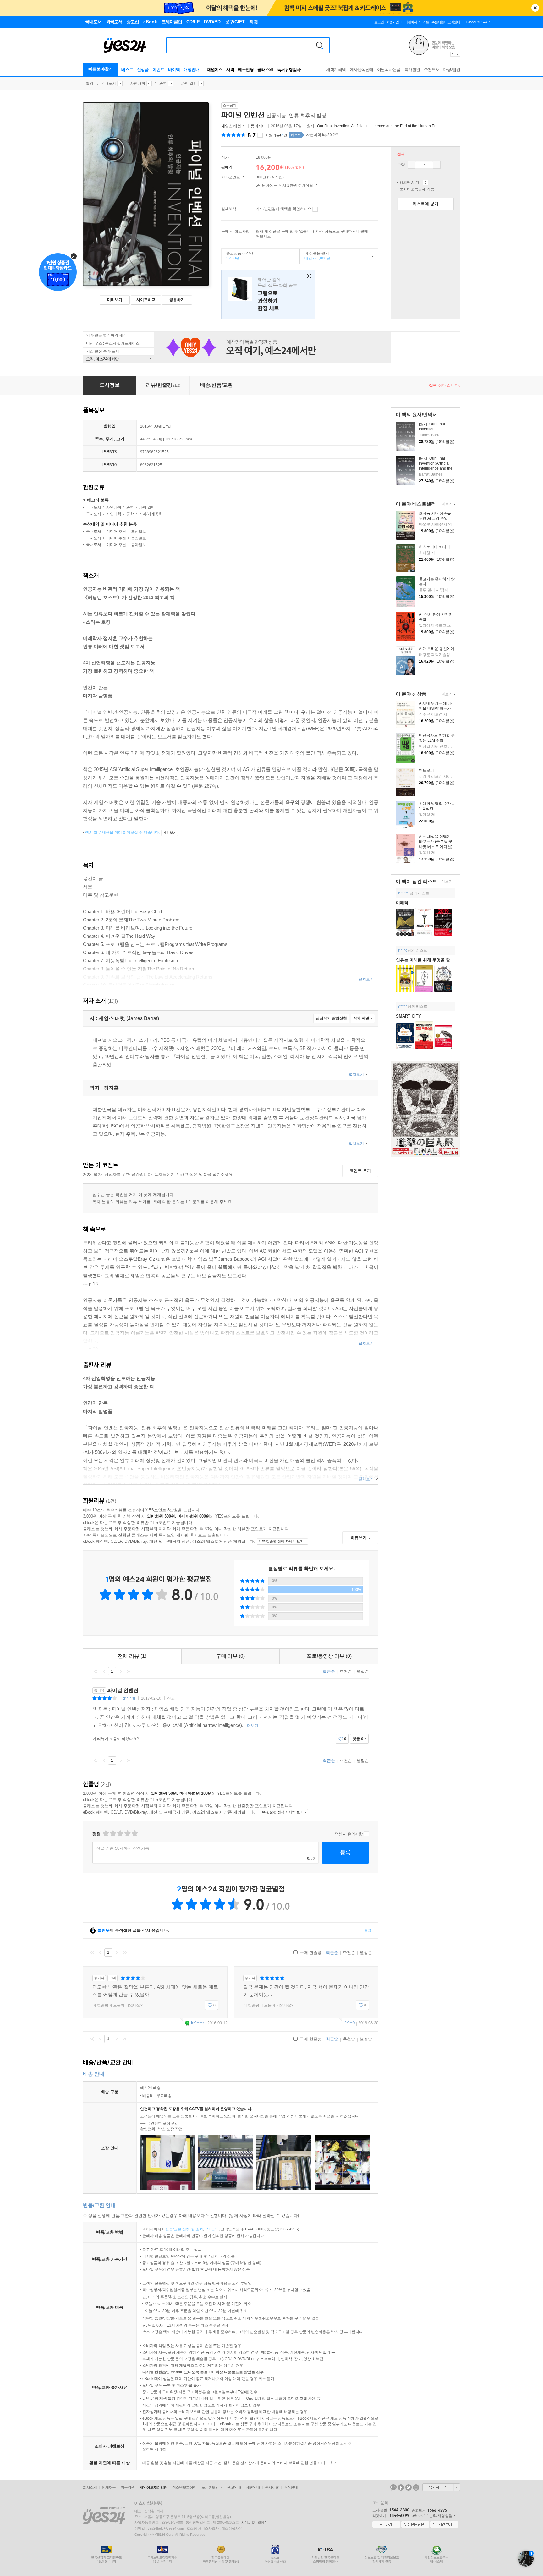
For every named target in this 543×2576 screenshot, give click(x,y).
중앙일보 (139, 538)
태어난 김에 (268, 295)
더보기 (446, 504)
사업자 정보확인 (253, 2523)
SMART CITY (409, 1016)
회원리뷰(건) (277, 135)
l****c (403, 950)
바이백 (174, 70)
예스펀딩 (246, 70)
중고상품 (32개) (237, 256)
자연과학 (138, 83)
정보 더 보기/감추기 (260, 135)
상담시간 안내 (444, 2525)
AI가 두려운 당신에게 (437, 649)
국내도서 (108, 83)
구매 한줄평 (310, 1953)
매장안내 (191, 70)
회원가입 (392, 22)
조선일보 (139, 532)
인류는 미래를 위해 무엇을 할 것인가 (430, 960)
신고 (171, 1698)
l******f (404, 893)
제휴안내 (253, 2487)
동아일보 (139, 545)
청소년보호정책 (184, 2487)
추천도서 (432, 70)
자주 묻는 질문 (415, 2525)
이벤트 (158, 70)
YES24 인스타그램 (416, 2487)
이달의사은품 (389, 70)
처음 (96, 1671)
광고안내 (234, 2487)
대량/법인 (452, 70)
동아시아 (258, 126)
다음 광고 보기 (458, 54)
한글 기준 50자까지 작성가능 (123, 1848)
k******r (197, 2023)
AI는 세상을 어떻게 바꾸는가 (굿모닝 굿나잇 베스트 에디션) (436, 842)
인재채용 (109, 2487)
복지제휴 (272, 2487)
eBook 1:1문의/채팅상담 (432, 2516)
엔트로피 (426, 770)
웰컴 (90, 83)
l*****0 (349, 2023)
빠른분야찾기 (101, 69)
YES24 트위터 (409, 2487)
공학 (130, 514)
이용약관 (128, 2487)
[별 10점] (134, 1834)
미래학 (402, 903)
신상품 (143, 70)
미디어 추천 (116, 532)
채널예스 (215, 70)
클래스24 (265, 70)
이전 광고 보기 (452, 54)
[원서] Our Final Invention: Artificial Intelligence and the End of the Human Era (436, 468)
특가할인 (412, 70)
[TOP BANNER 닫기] (535, 8)
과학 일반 (189, 83)
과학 (163, 83)
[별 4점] (113, 1834)
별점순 (363, 1671)
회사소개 (90, 2487)
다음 (120, 1671)
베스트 (127, 70)
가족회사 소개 (441, 2487)
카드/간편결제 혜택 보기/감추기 (315, 209)
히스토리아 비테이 (434, 547)
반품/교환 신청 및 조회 (184, 2229)
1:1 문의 (212, 2229)
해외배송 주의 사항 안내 (426, 183)
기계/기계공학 (151, 514)
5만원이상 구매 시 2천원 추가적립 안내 (317, 186)
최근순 (329, 1671)
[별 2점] (105, 1834)
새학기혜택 (336, 70)
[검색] (320, 45)
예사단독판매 (362, 70)
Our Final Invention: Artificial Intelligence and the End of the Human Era (377, 126)
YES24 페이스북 (401, 2487)
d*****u (129, 1698)
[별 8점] (127, 1834)
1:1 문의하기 (386, 2525)
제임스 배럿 (231, 126)
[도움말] (244, 177)
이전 (104, 1671)
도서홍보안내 (212, 2487)
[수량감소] (411, 165)
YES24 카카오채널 (393, 2487)
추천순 (346, 1671)
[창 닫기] (307, 276)
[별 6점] (120, 1834)
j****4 (403, 1007)
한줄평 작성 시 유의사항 (366, 1834)
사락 (230, 70)
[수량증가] (437, 165)
